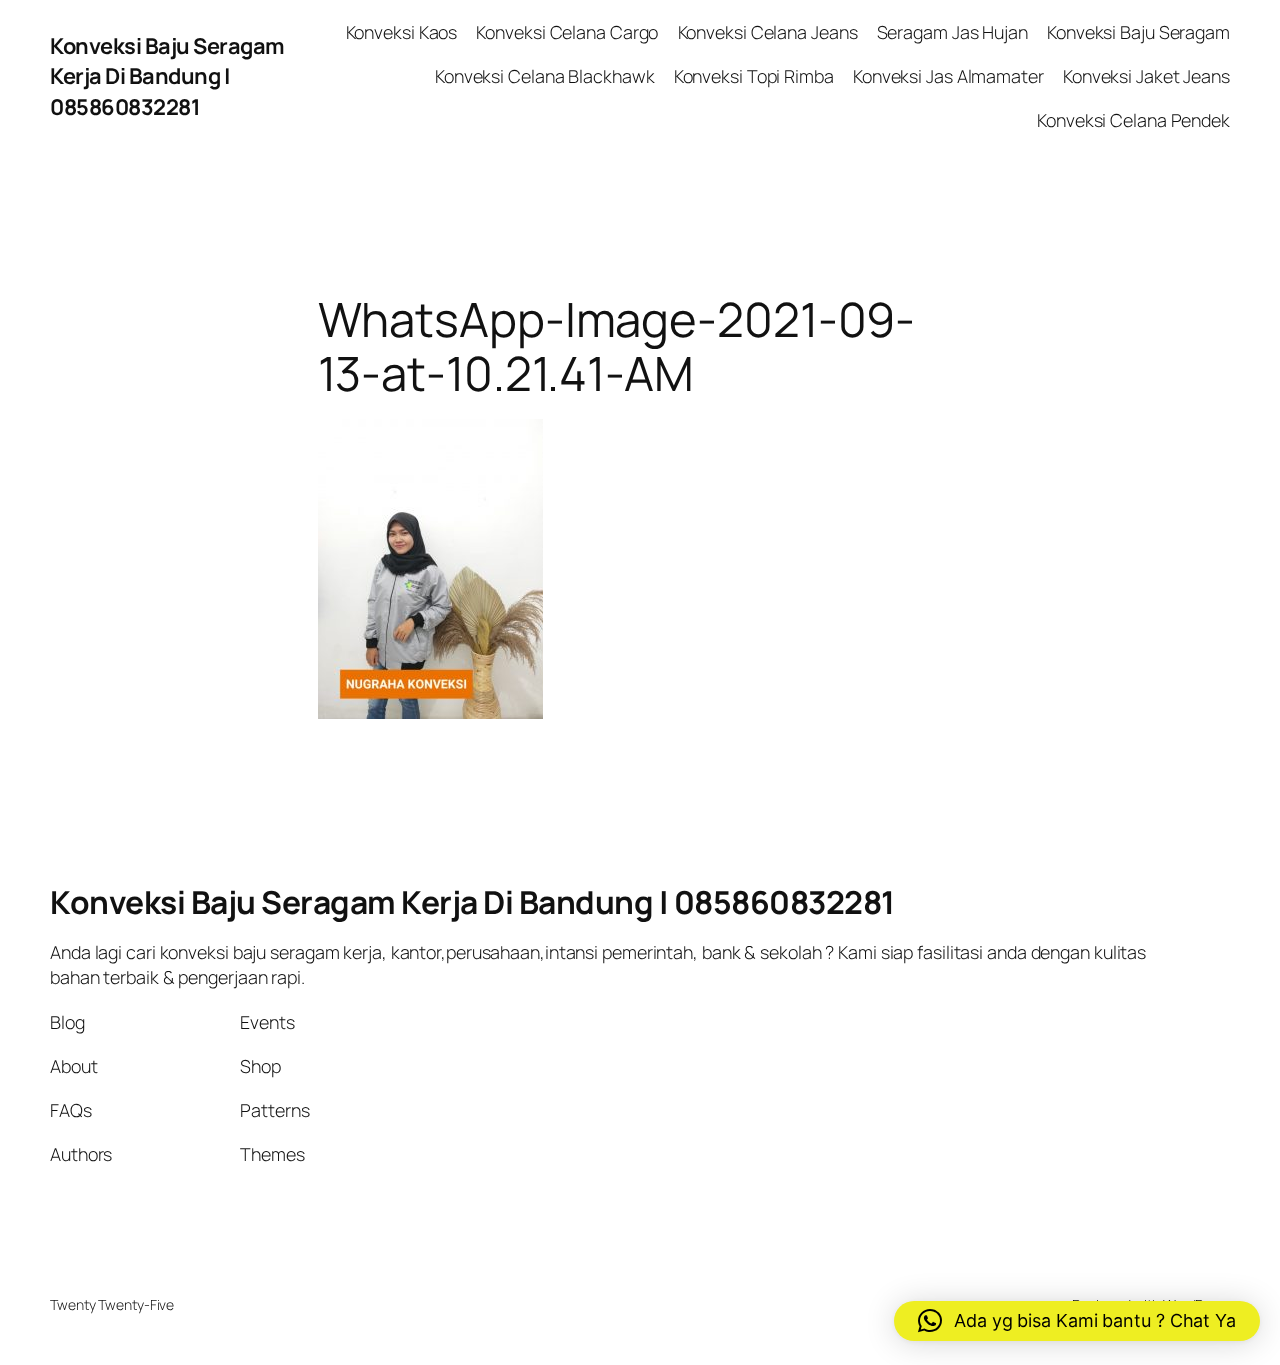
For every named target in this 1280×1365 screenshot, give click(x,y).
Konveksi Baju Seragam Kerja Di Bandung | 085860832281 (167, 76)
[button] (1077, 1321)
